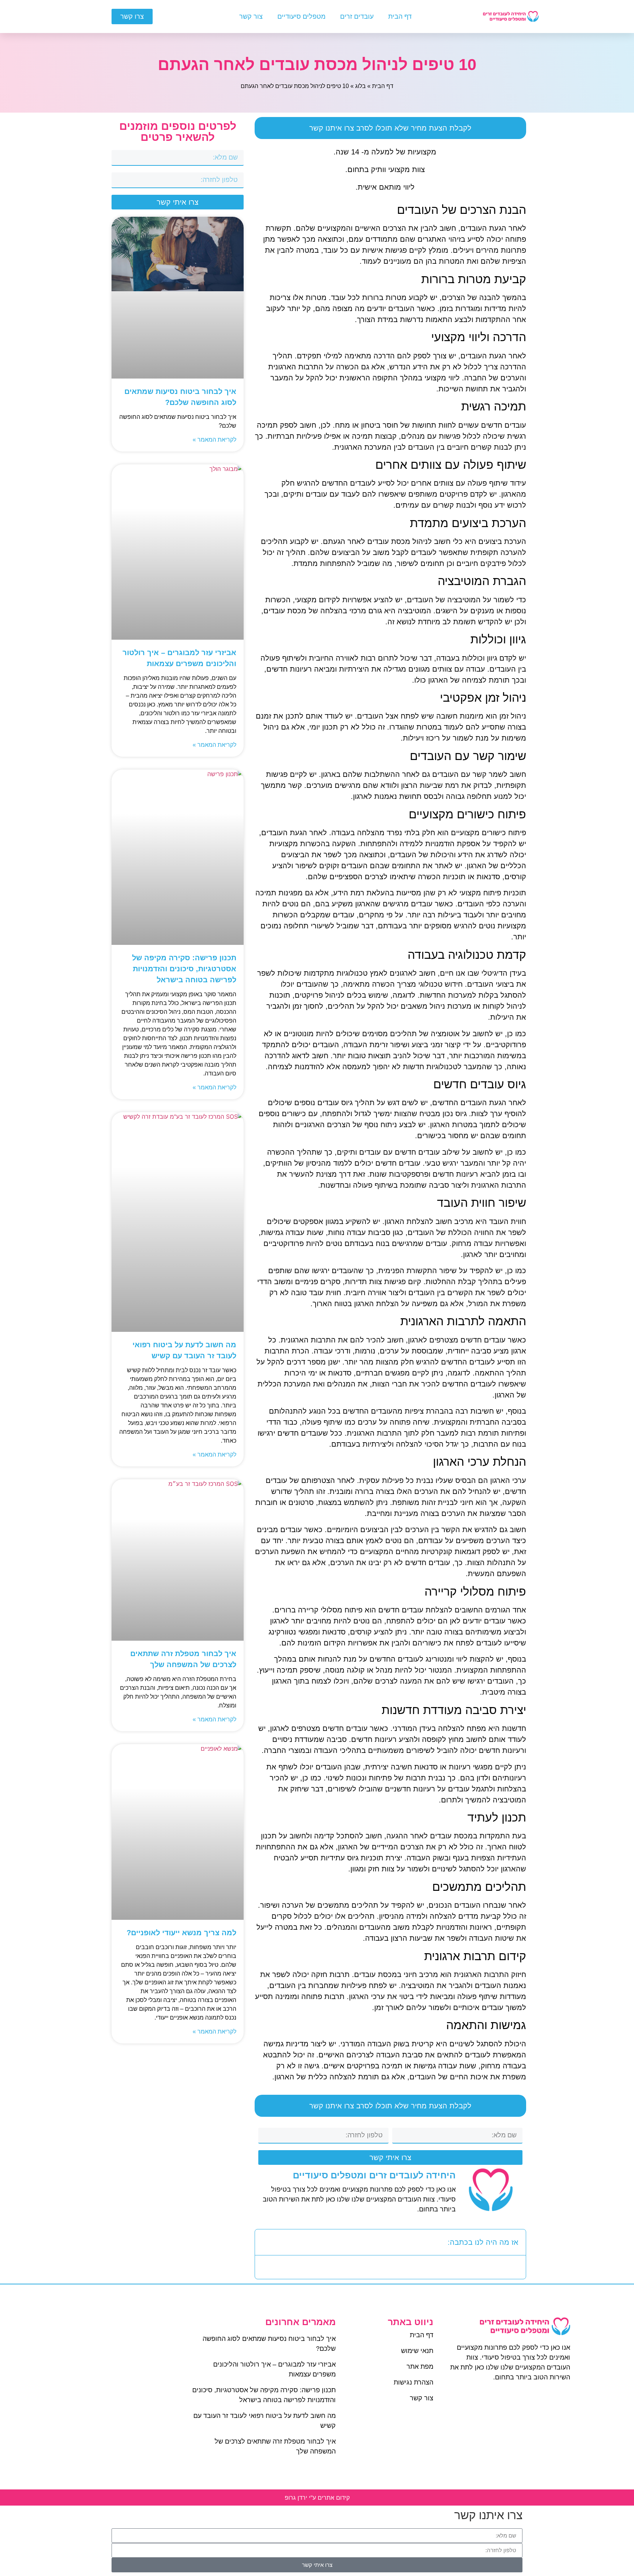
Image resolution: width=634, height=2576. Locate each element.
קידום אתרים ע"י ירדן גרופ (317, 2498)
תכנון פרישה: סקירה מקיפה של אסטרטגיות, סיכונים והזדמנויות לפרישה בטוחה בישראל (184, 969)
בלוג (360, 86)
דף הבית (400, 17)
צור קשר (251, 17)
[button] (265, 2242)
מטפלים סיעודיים (301, 17)
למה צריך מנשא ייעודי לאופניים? (181, 1933)
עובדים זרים (357, 17)
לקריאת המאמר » (214, 440)
